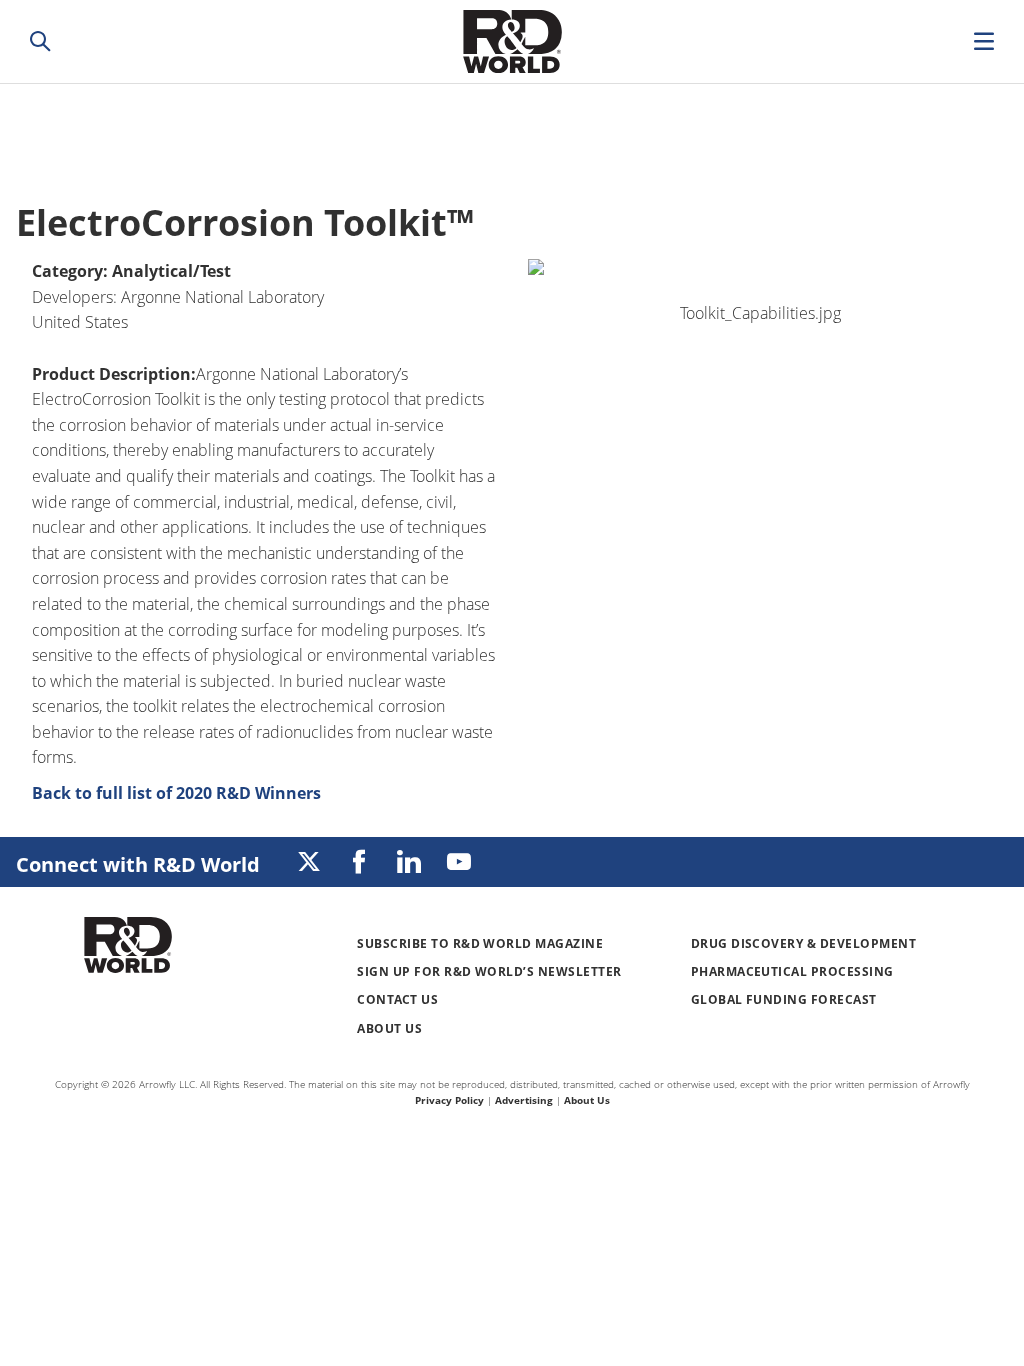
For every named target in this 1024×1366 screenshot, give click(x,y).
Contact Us (397, 999)
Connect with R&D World (138, 864)
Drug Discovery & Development (803, 943)
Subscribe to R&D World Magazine (480, 943)
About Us (389, 1028)
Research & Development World (512, 41)
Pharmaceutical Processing (792, 971)
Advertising (524, 1100)
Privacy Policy (449, 1100)
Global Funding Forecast (784, 999)
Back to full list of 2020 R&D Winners (176, 793)
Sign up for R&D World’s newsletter (489, 971)
